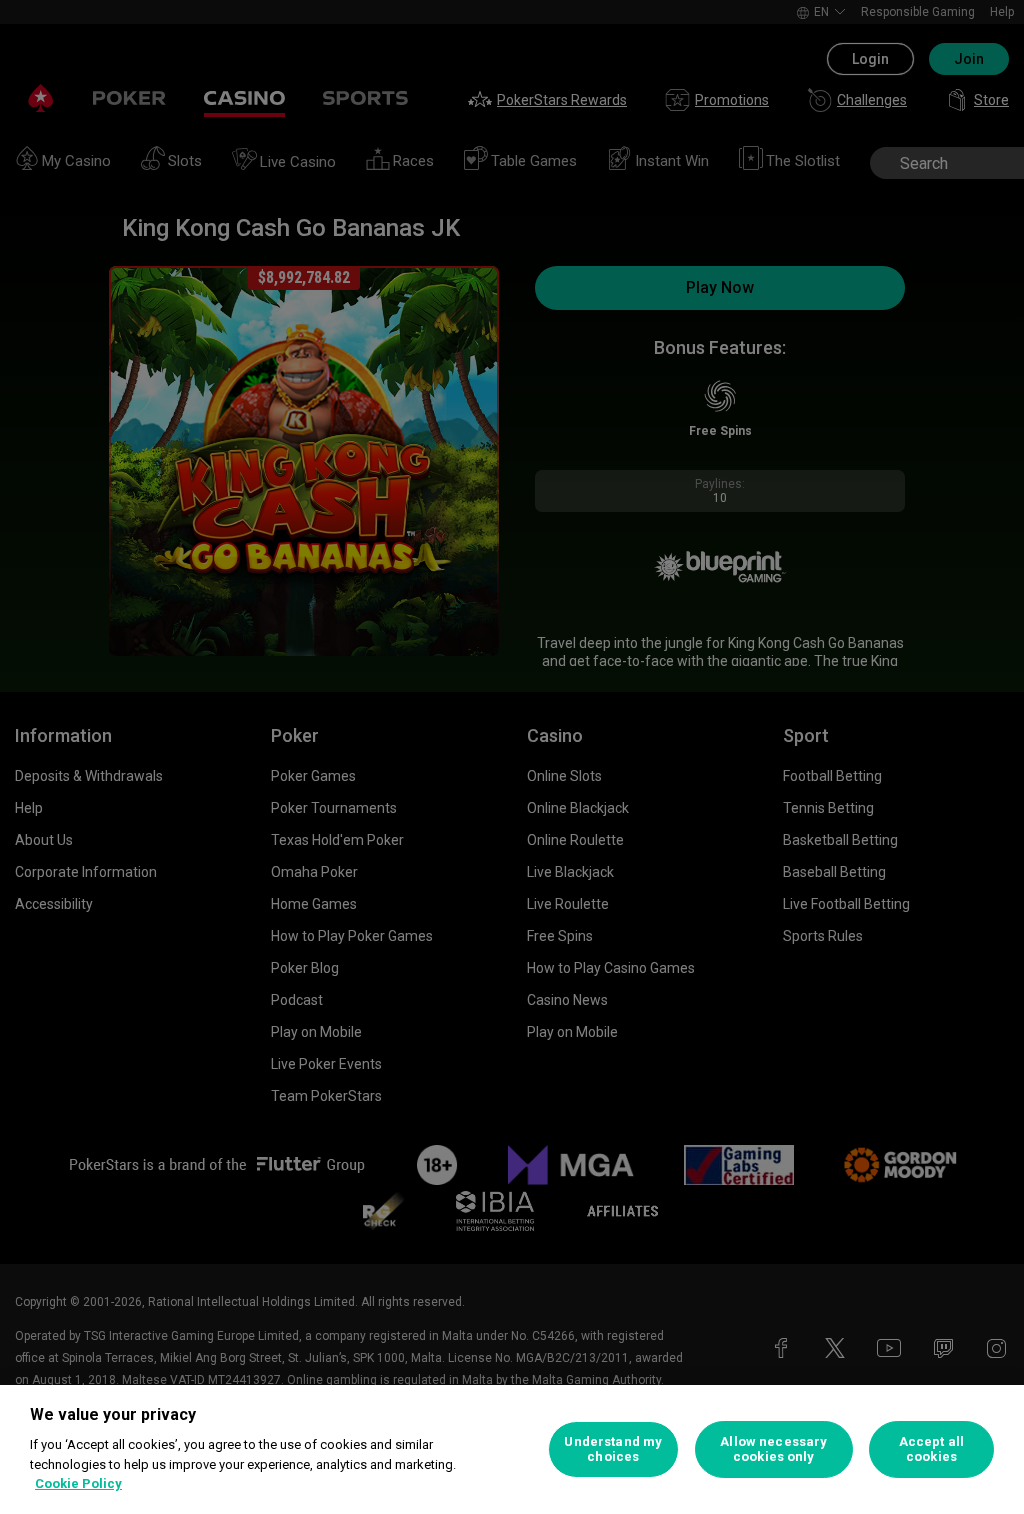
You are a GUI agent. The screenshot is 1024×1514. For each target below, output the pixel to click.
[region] (512, 1449)
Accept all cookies (931, 1449)
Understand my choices (613, 1449)
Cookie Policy (78, 1483)
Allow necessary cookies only (773, 1449)
